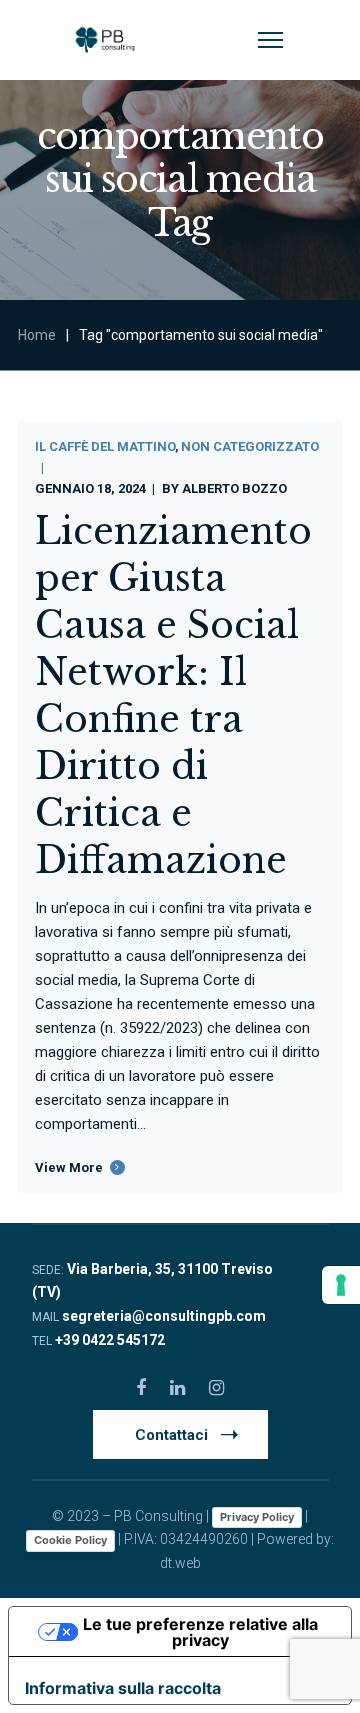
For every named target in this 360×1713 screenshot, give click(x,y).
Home (37, 335)
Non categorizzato (250, 446)
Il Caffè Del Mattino (105, 446)
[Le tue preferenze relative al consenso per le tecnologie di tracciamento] (341, 1285)
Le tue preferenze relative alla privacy (200, 1632)
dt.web (180, 1563)
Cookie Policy (70, 1540)
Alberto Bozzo (234, 488)
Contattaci (171, 1435)
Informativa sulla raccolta (123, 1688)
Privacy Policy (257, 1517)
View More (69, 1167)
